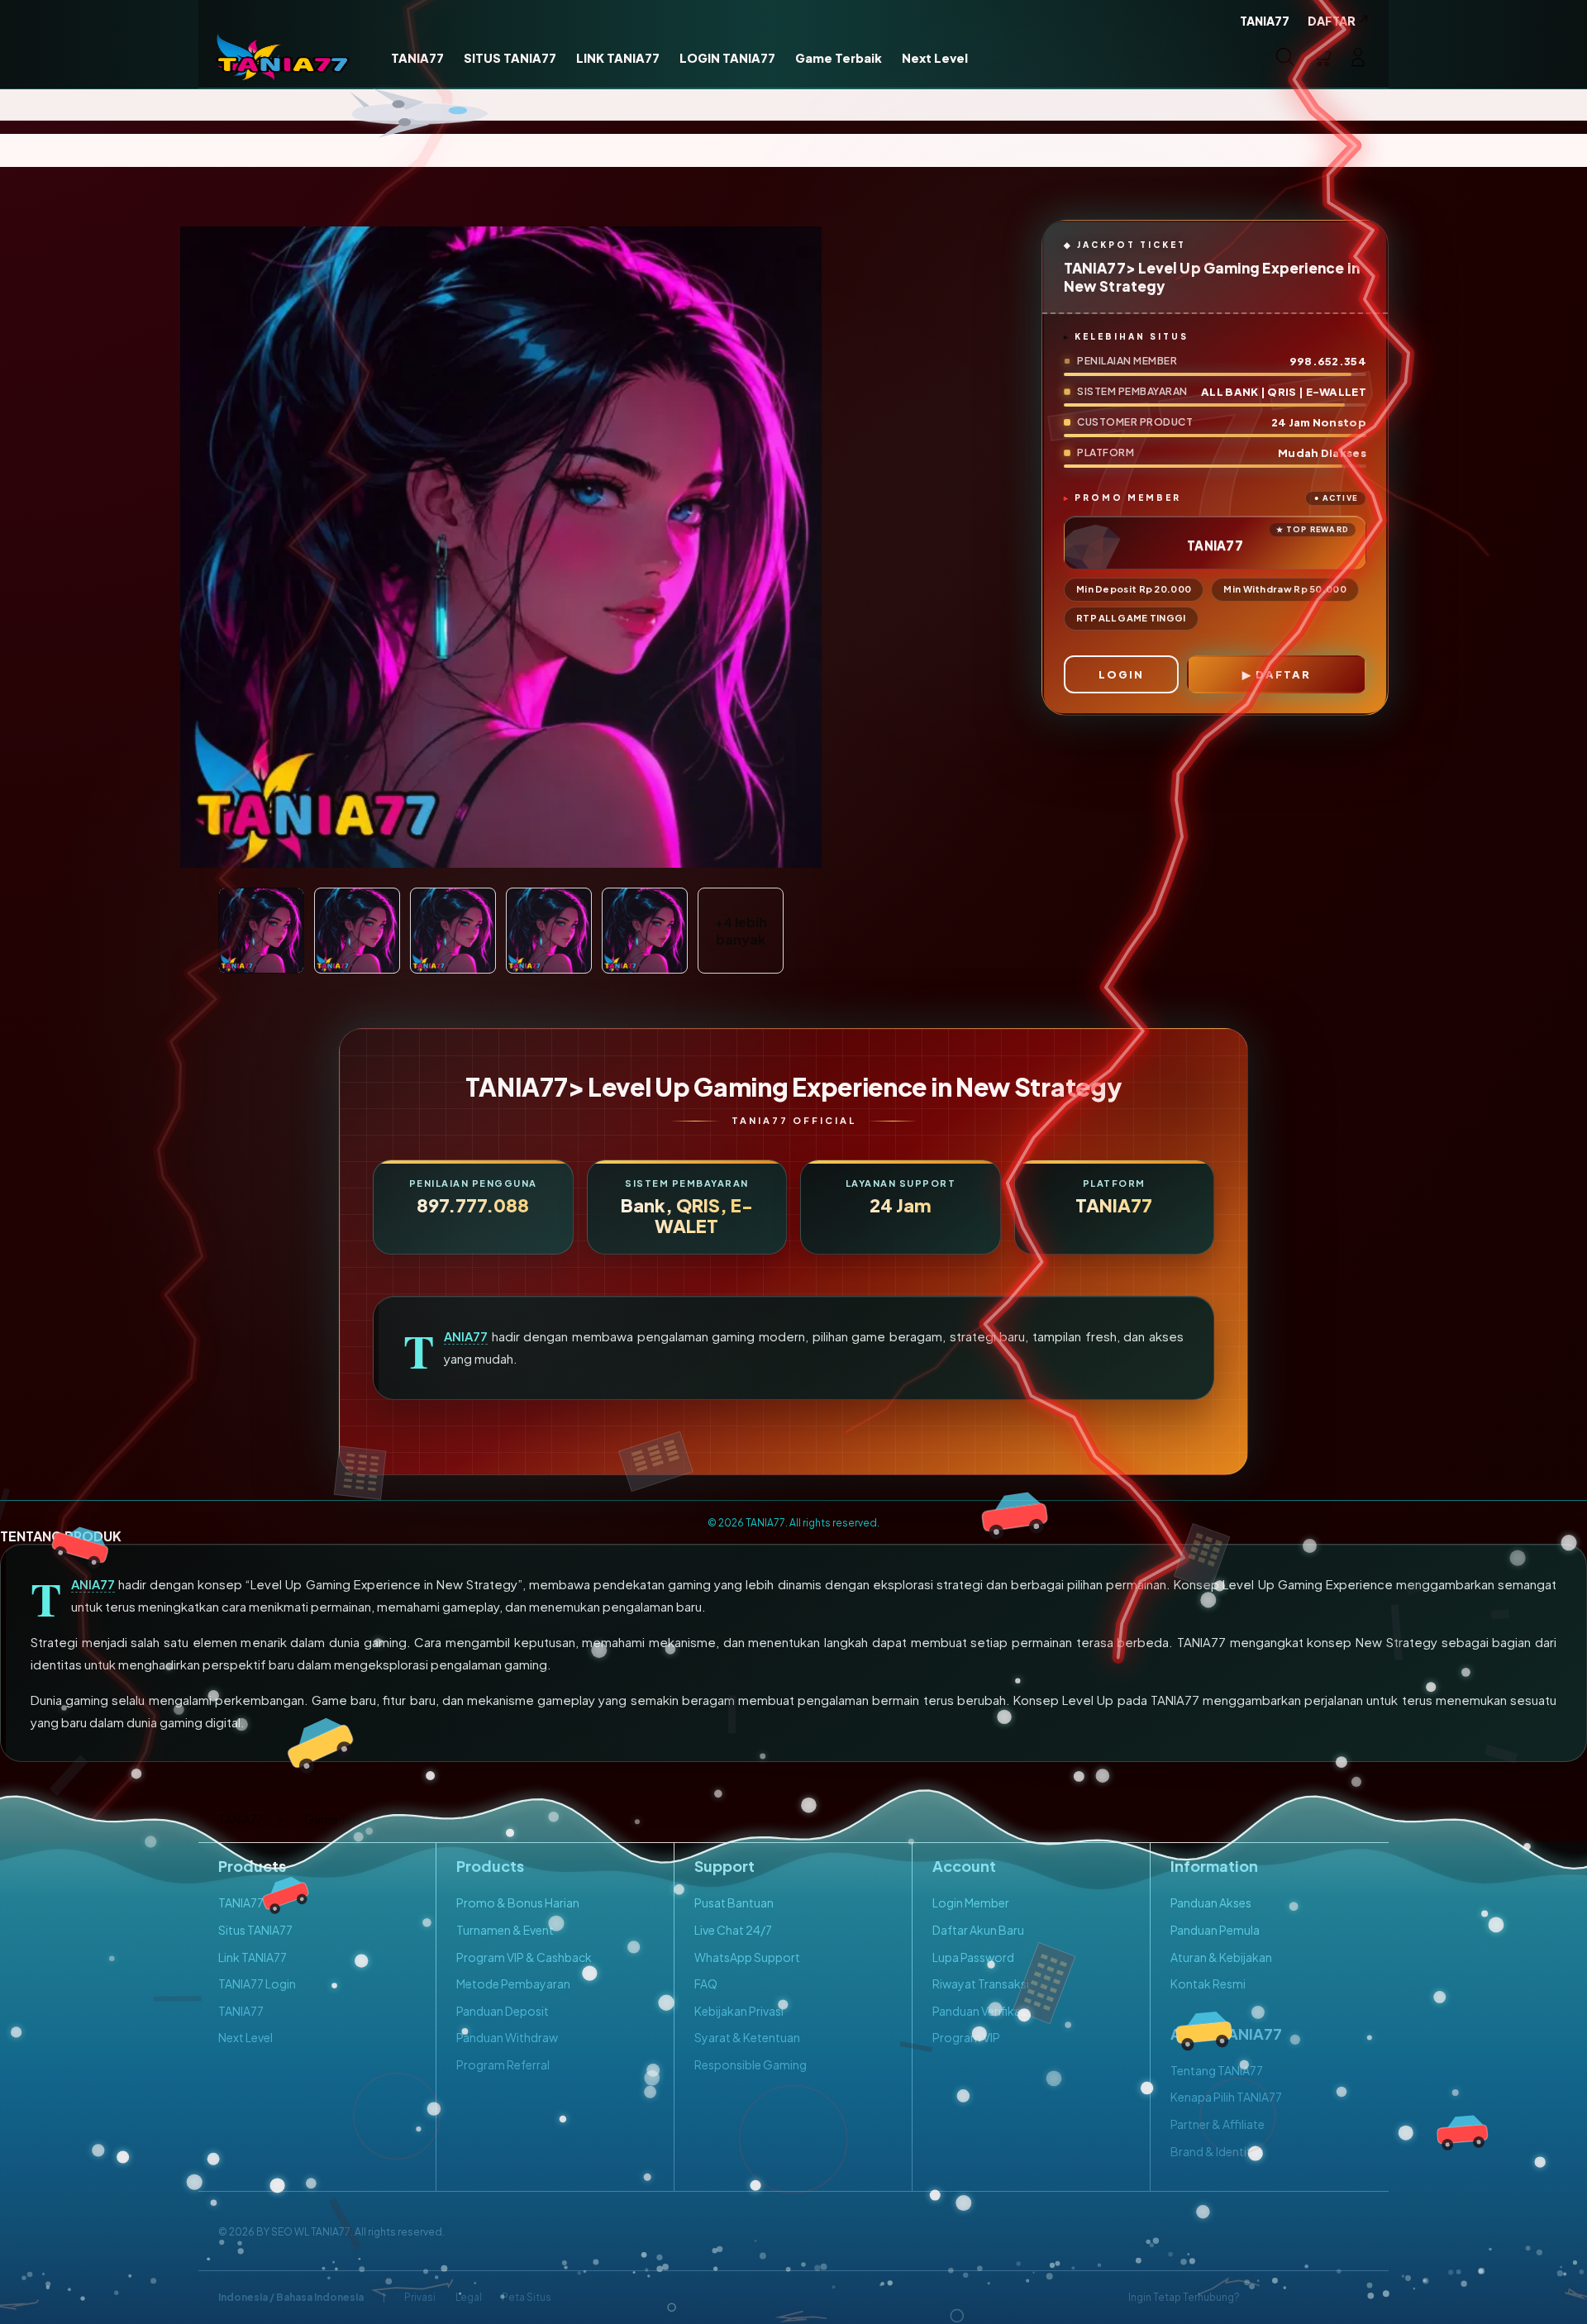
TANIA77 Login (257, 1983)
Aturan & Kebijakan (1221, 1957)
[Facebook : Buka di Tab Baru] (1262, 2298)
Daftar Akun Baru (978, 1930)
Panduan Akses (1211, 1903)
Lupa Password (973, 1957)
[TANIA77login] (283, 57)
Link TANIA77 (253, 1957)
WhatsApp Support (747, 1957)
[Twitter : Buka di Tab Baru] (1294, 2298)
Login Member (971, 1903)
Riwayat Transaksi (981, 1983)
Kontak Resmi (1208, 1983)
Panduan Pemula (1215, 1930)
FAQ (706, 1983)
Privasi (420, 2297)
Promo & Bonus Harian (518, 1903)
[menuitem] (417, 59)
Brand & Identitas (1217, 2151)
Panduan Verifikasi (981, 2011)
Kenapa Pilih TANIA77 (1226, 2097)
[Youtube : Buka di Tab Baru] (1359, 2298)
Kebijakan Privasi (739, 2011)
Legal (469, 2297)
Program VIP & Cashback (524, 1957)
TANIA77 (466, 1336)
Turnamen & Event (505, 1930)
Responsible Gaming (751, 2064)
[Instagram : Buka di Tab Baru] (1327, 2298)
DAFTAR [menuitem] (1332, 21)
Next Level (245, 2037)
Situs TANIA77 (255, 1930)
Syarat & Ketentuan (747, 2037)
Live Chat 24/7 (733, 1930)
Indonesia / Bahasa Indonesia (291, 2297)
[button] (1322, 57)
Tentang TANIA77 (1217, 2070)
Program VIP (966, 2037)
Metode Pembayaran (513, 1983)
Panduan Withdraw (507, 2037)
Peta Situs (527, 2297)
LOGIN (1121, 674)
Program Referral (503, 2064)
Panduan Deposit (503, 2011)
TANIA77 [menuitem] (1265, 21)
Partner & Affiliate (1218, 2124)
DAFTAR (1283, 674)
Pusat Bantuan (734, 1903)
